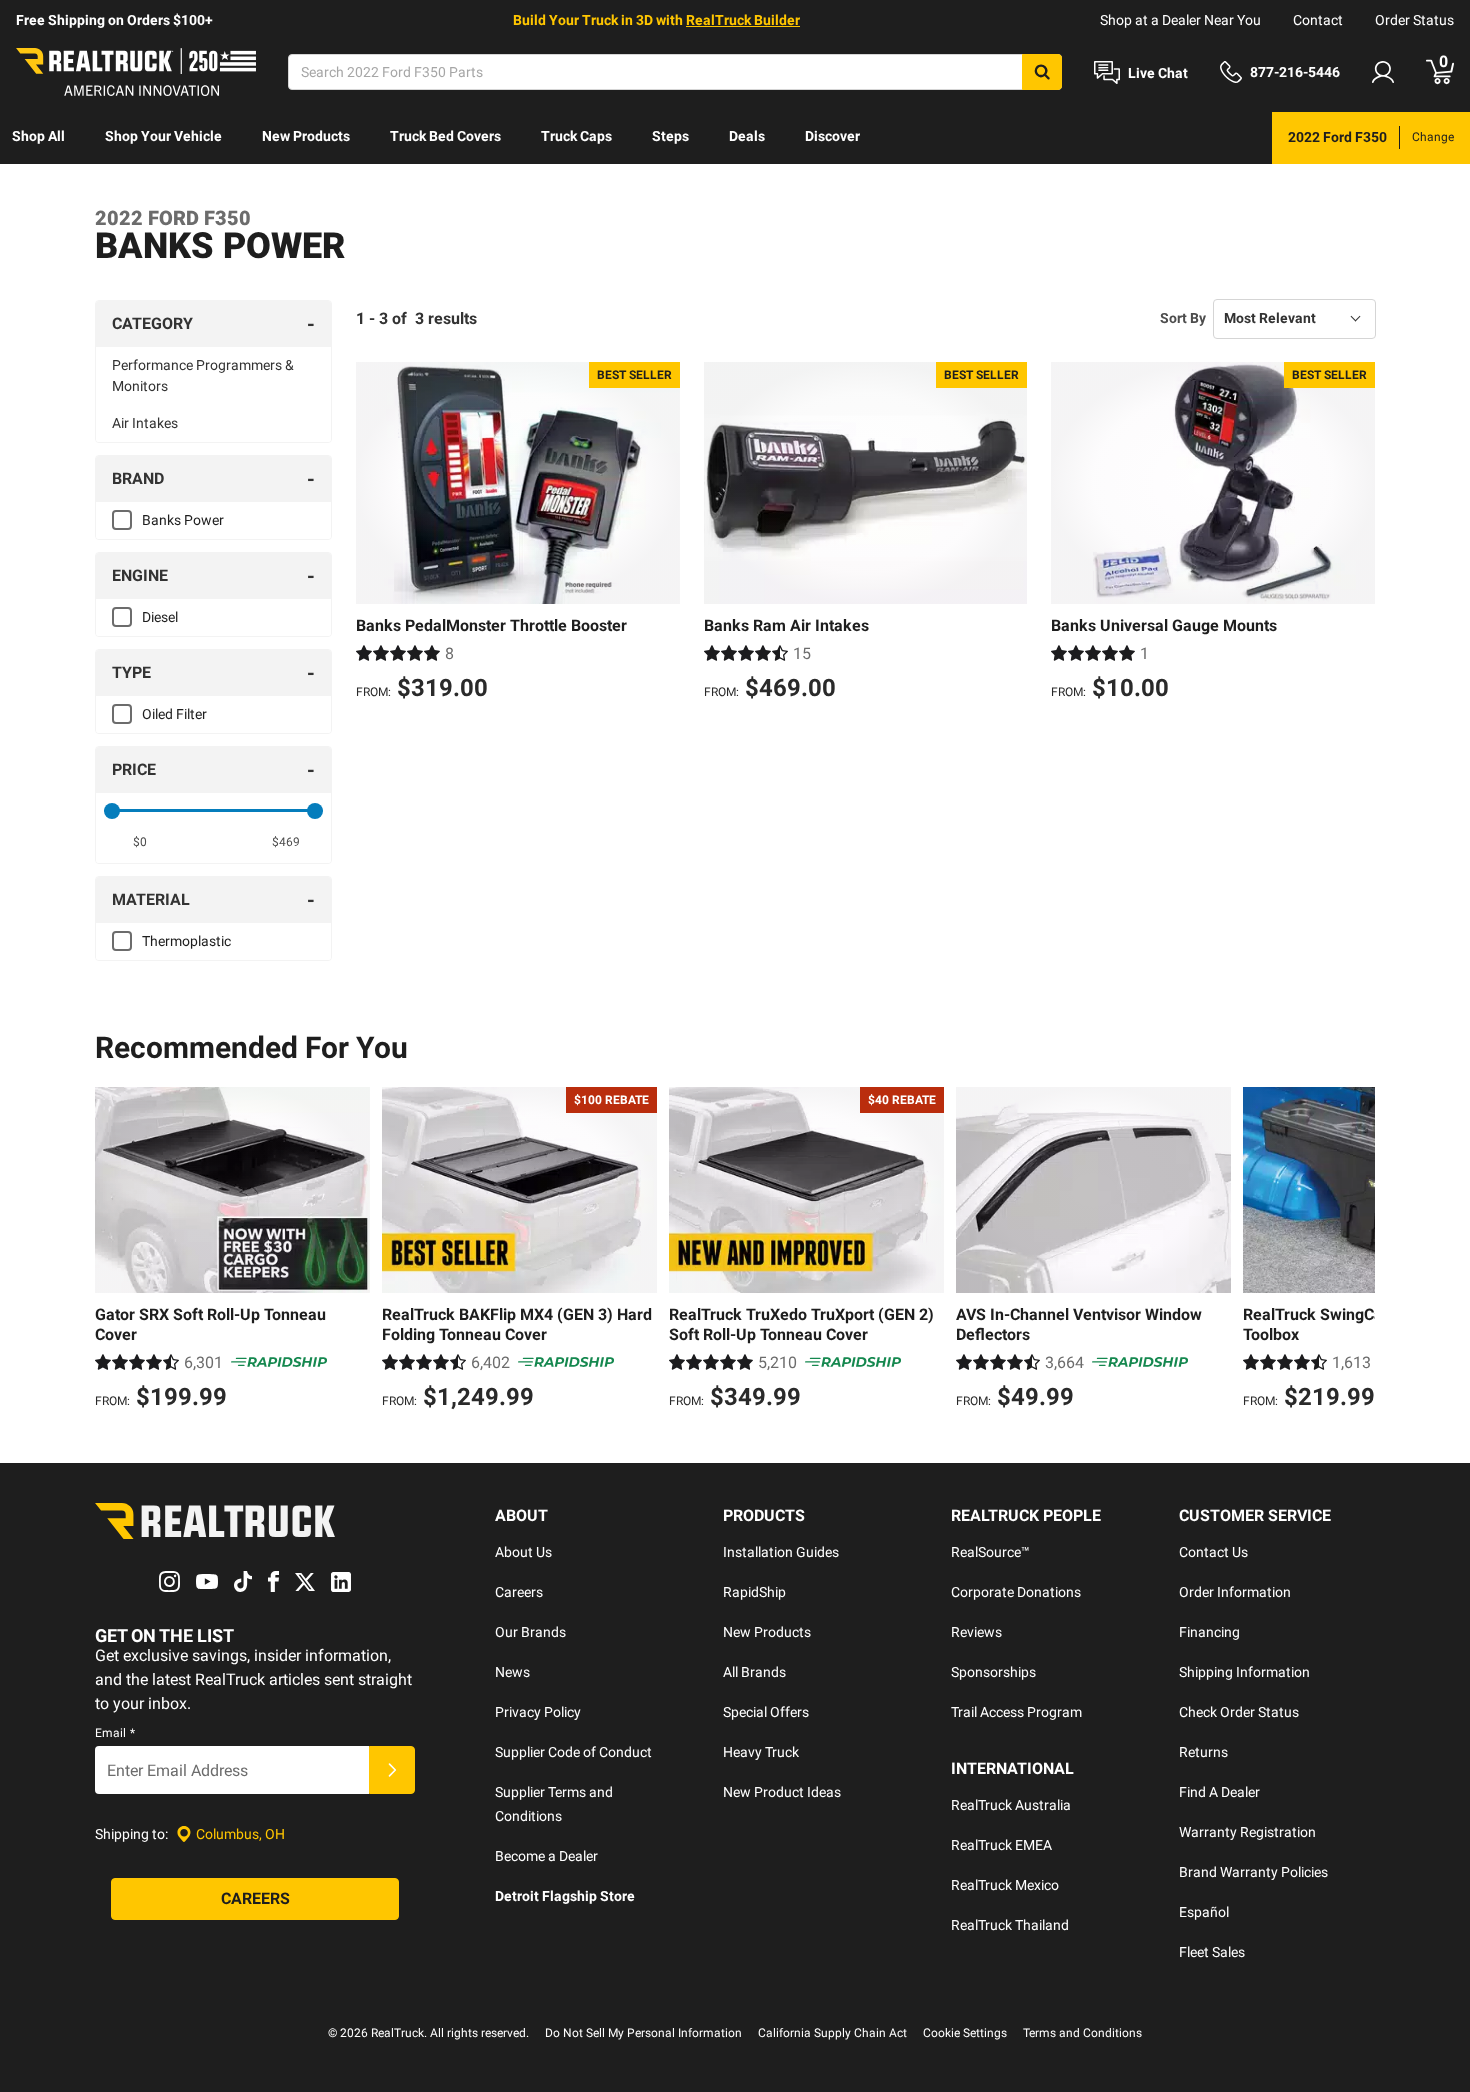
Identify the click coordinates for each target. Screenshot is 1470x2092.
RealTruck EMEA (1001, 1845)
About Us (523, 1552)
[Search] (1042, 72)
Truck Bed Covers (445, 136)
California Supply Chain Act (832, 2033)
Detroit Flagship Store (565, 1896)
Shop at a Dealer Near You (1180, 20)
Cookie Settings (965, 2033)
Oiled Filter (174, 714)
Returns (1203, 1752)
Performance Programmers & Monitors (203, 375)
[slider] (112, 811)
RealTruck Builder (743, 20)
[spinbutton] (140, 842)
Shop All (38, 136)
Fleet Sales (1212, 1952)
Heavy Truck (761, 1752)
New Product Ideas (782, 1792)
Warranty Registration (1247, 1832)
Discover (832, 136)
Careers (519, 1592)
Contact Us (1213, 1552)
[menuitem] (38, 138)
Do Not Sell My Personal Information (643, 2033)
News (512, 1672)
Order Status (1414, 20)
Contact (1318, 20)
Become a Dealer (546, 1856)
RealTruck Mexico (1005, 1885)
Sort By (1183, 318)
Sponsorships (993, 1672)
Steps (670, 136)
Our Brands (530, 1632)
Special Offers (766, 1712)
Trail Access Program (1016, 1712)
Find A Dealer (1219, 1792)
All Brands (754, 1672)
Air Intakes (145, 423)
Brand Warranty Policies (1253, 1872)
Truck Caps (576, 136)
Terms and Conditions (1082, 2033)
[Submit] (392, 1770)
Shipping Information (1244, 1672)
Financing (1209, 1632)
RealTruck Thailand (1010, 1925)
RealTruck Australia (1011, 1805)
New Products (306, 136)
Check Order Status (1239, 1712)
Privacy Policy (538, 1712)
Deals (747, 136)
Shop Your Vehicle (163, 136)
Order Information (1235, 1592)
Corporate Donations (1016, 1592)
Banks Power (183, 520)
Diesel (160, 617)
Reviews (976, 1632)
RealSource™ (990, 1552)
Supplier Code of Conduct (573, 1752)
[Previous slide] (115, 1251)
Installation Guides (781, 1552)
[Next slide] (1355, 1251)
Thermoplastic (186, 941)
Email (115, 1733)
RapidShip (754, 1592)
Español (1204, 1912)
